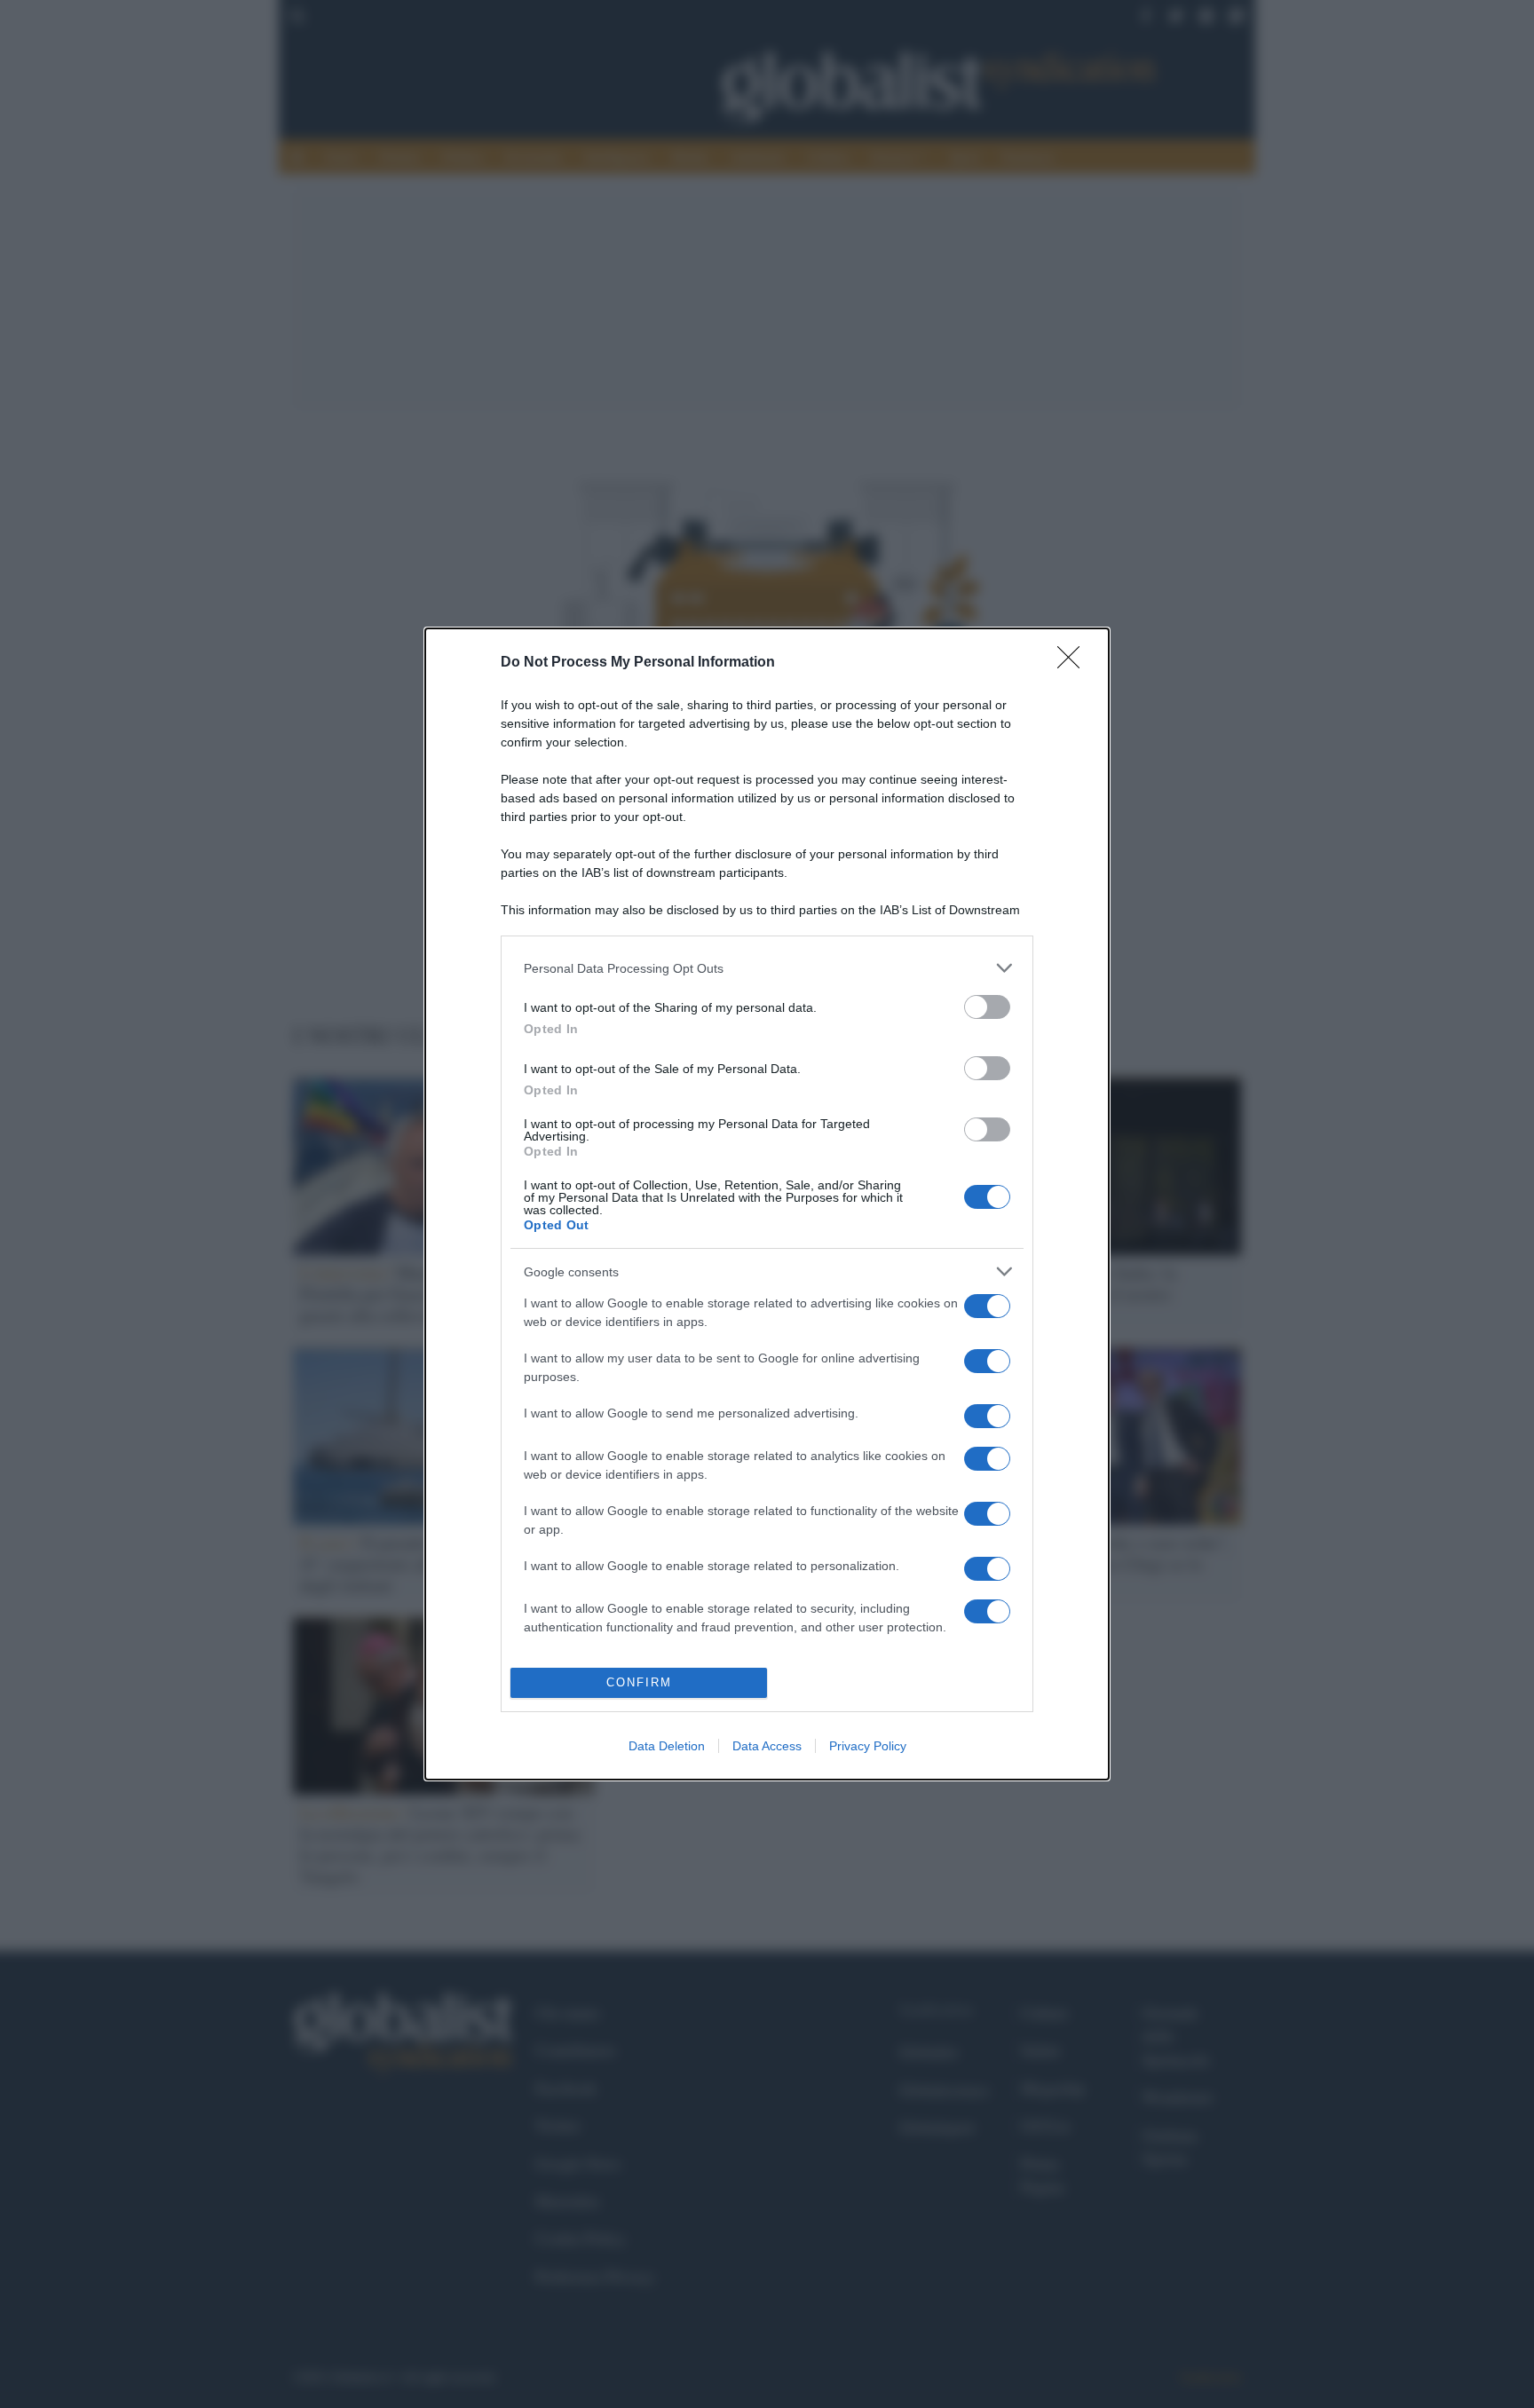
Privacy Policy (868, 1746)
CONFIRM (639, 1682)
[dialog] (767, 1204)
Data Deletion (667, 1746)
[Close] (1074, 663)
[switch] (987, 1007)
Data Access (767, 1746)
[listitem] (767, 968)
